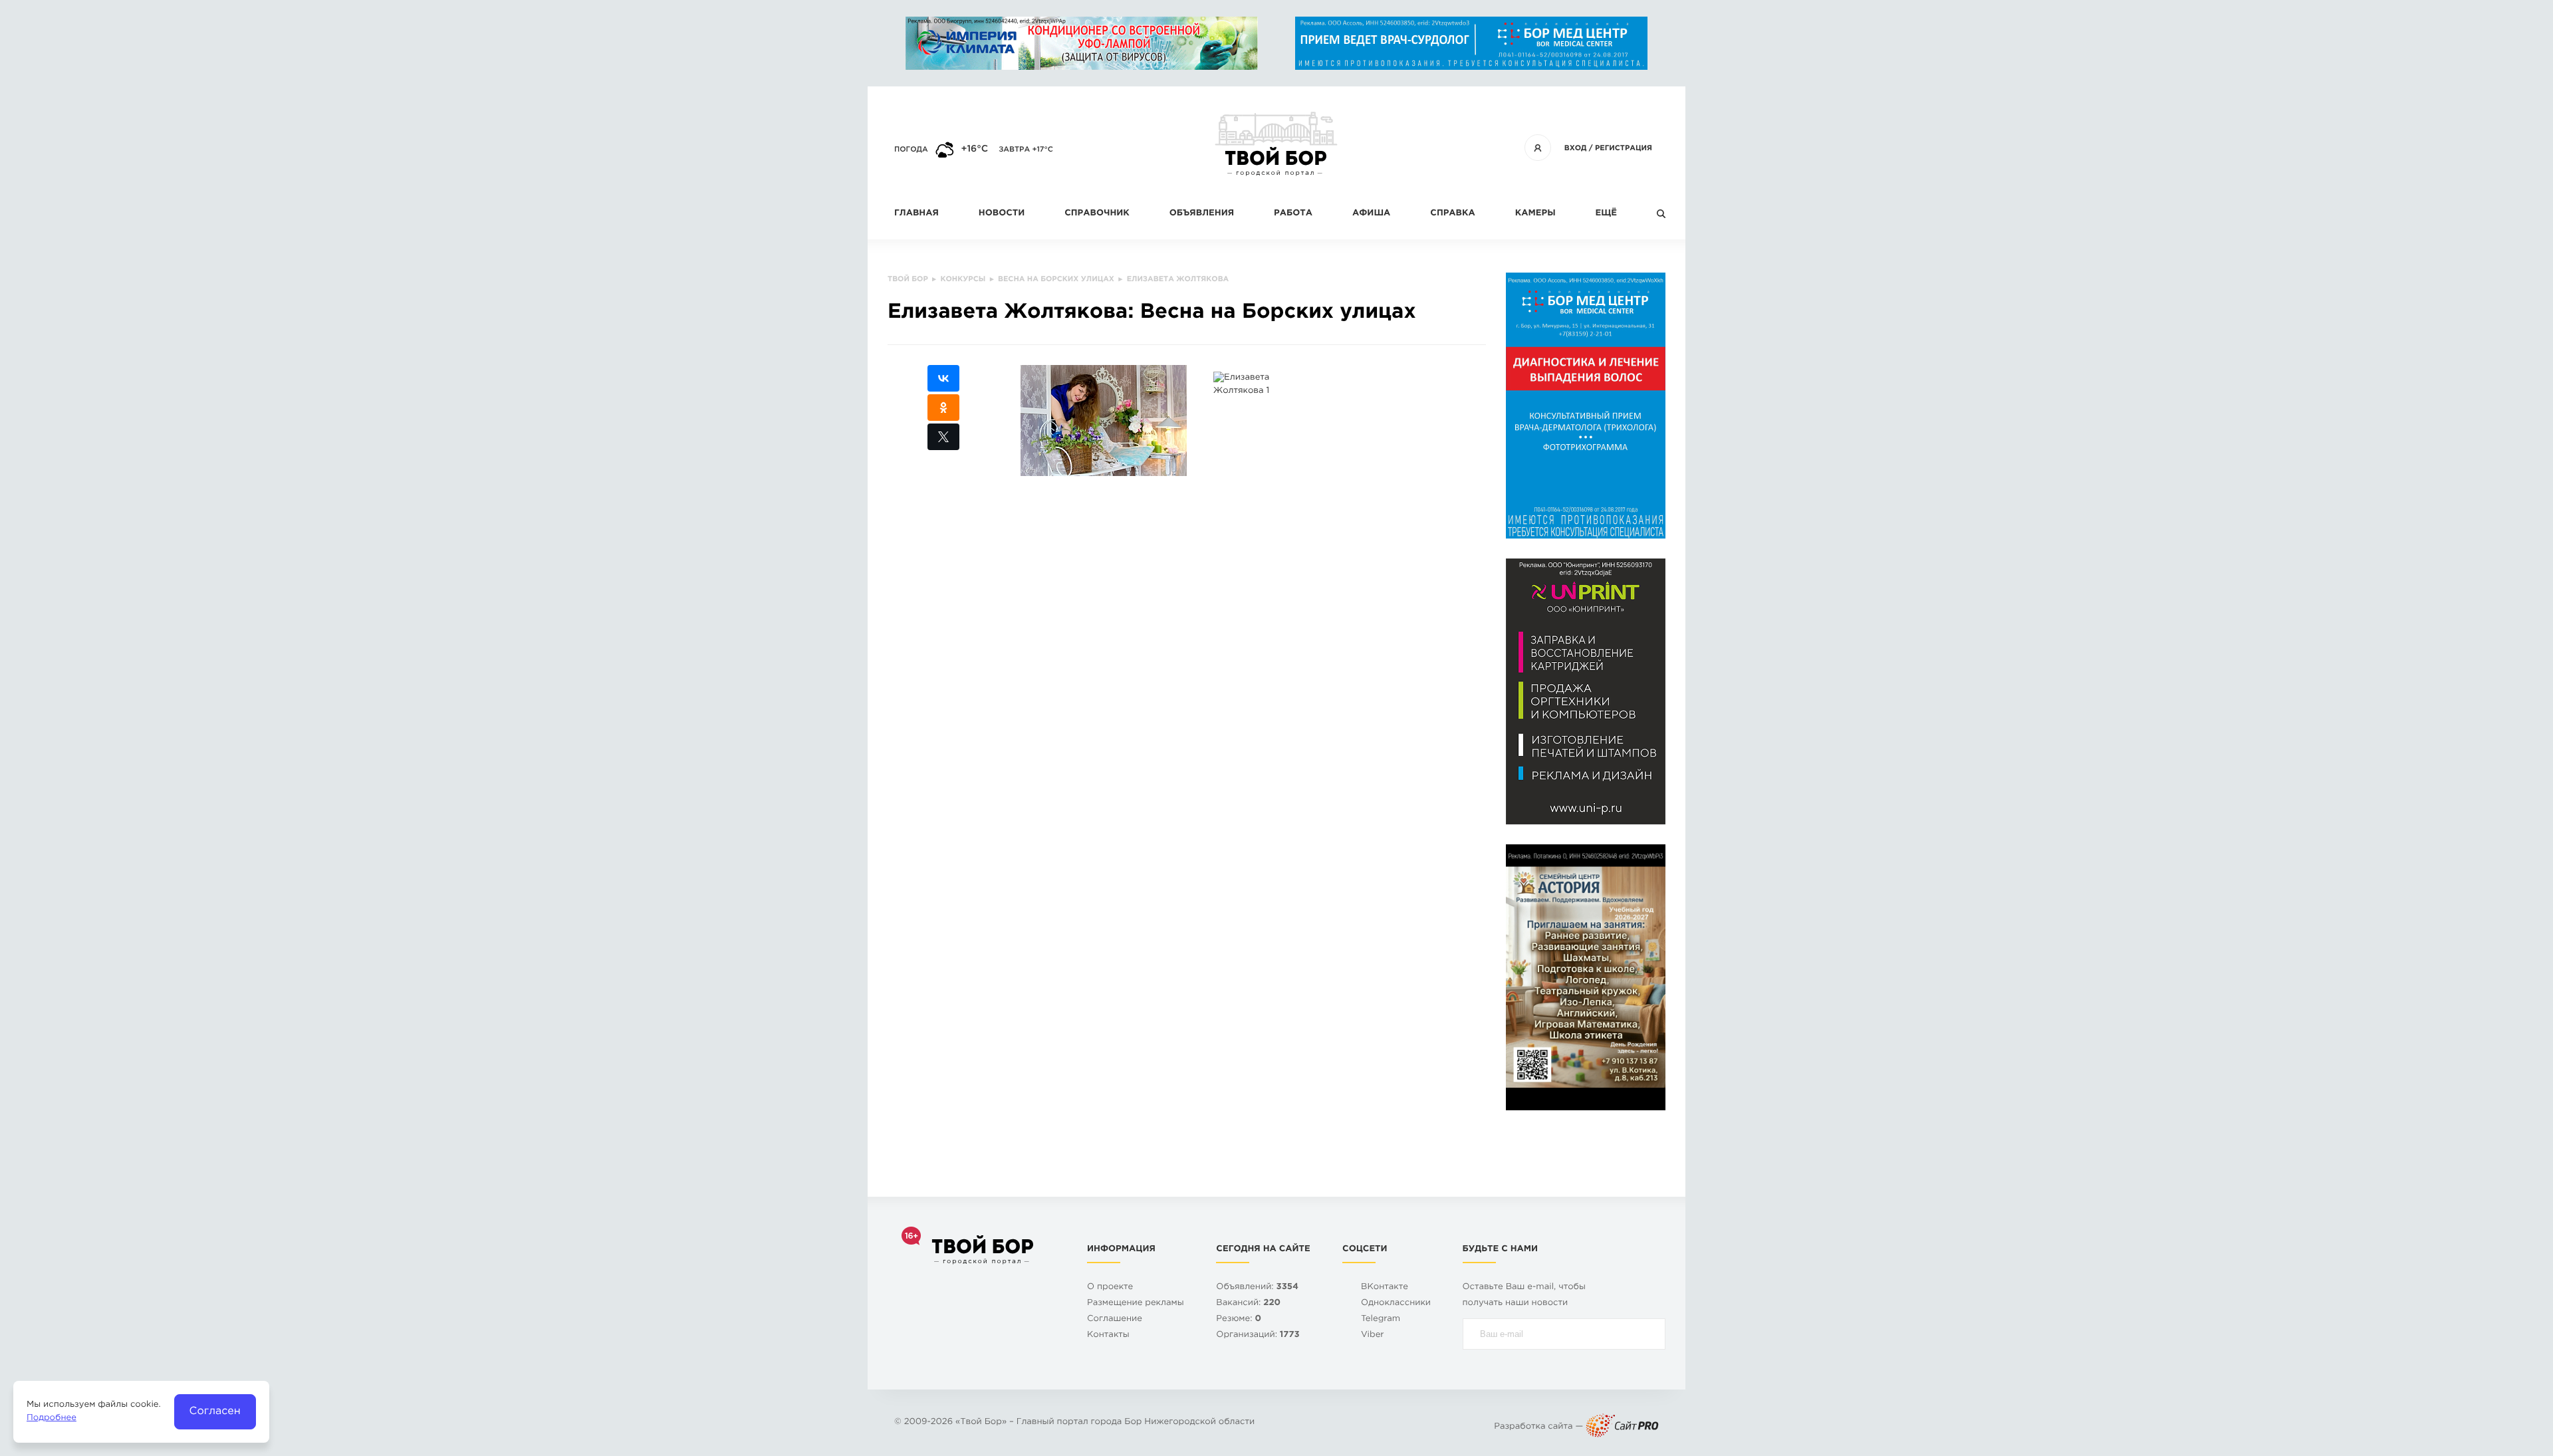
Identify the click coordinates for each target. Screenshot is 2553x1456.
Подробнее (52, 1418)
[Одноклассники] (943, 408)
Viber (1373, 1335)
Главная (916, 214)
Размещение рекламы (1136, 1303)
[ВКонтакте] (943, 378)
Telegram (1381, 1319)
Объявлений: (1257, 1287)
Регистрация (1624, 148)
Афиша (1371, 214)
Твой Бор (981, 1422)
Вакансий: (1248, 1303)
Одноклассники (1396, 1303)
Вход (1576, 148)
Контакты (1108, 1335)
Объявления (1202, 214)
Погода (911, 150)
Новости (1002, 214)
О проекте (1110, 1287)
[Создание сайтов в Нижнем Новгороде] (1622, 1427)
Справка (1452, 214)
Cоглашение (1115, 1319)
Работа (1293, 214)
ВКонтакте (1385, 1287)
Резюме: (1239, 1319)
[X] (943, 437)
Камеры (1535, 214)
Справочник (1097, 214)
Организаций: (1258, 1335)
